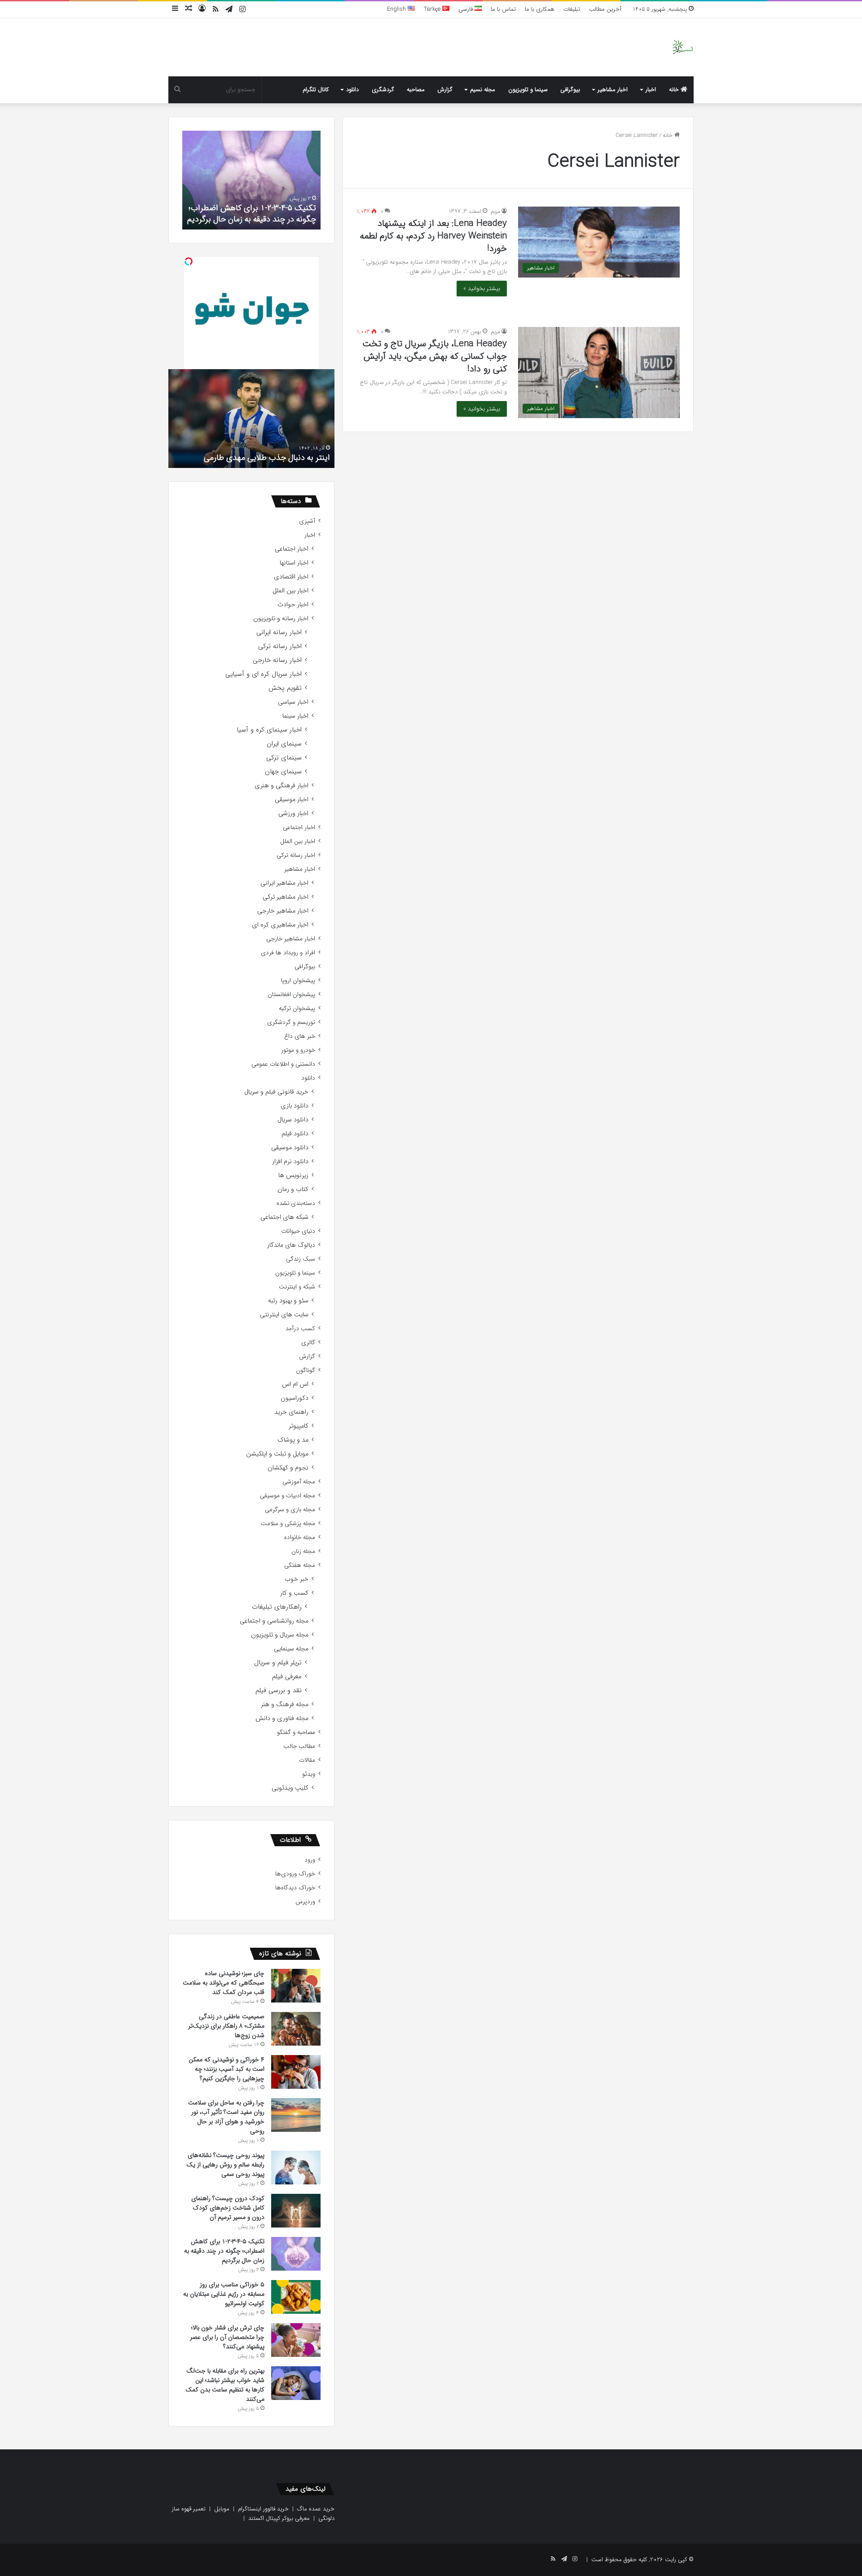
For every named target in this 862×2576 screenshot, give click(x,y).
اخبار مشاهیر (613, 90)
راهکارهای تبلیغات (277, 1607)
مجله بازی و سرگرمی (290, 1510)
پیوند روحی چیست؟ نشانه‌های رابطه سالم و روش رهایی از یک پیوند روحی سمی (225, 2165)
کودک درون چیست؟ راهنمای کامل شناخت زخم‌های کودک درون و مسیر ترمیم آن (228, 2208)
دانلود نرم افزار (290, 1162)
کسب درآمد (300, 1329)
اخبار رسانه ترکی (280, 646)
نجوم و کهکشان (288, 1468)
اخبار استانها (294, 563)
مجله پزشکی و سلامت (288, 1524)
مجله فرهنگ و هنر (285, 1705)
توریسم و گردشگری (291, 1022)
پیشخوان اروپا (298, 981)
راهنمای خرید (291, 1412)
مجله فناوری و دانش (282, 1718)
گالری (308, 1343)
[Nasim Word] (683, 47)
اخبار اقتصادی (291, 577)
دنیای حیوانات (298, 1231)
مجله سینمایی (291, 1649)
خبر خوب (297, 1579)
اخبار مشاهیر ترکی (286, 897)
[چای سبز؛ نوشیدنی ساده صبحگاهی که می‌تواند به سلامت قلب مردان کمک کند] (296, 1986)
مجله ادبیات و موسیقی (288, 1496)
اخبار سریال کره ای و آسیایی (264, 674)
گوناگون (306, 1370)
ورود (310, 1860)
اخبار (651, 90)
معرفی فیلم (287, 1677)
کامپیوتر (299, 1426)
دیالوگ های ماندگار (291, 1245)
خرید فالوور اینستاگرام (263, 2509)
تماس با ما (503, 9)
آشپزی (307, 521)
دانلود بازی (295, 1106)
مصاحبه (416, 90)
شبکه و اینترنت (297, 1287)
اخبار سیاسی (293, 702)
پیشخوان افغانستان (291, 995)
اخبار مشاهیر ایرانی (284, 883)
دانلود (352, 90)
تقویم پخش (285, 688)
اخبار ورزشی (293, 814)
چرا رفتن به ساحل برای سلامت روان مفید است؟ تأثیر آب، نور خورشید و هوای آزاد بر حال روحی (226, 2117)
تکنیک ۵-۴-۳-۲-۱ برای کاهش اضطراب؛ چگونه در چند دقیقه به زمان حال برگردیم (252, 214)
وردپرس (305, 1902)
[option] (251, 180)
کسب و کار (294, 1593)
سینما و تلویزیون (528, 90)
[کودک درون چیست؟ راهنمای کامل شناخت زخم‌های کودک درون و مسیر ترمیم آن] (296, 2211)
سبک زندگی (301, 1259)
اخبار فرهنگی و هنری (281, 786)
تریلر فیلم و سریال (278, 1663)
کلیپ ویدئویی (290, 1788)
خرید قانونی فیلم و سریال (276, 1092)
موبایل (222, 2509)
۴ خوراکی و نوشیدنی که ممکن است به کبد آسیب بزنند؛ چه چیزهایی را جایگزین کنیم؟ (226, 2069)
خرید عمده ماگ (316, 2509)
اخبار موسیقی (292, 800)
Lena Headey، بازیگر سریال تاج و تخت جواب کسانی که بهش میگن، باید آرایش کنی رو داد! (435, 356)
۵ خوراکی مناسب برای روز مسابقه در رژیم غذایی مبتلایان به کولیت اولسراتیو (224, 2294)
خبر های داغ (300, 1036)
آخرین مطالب (605, 9)
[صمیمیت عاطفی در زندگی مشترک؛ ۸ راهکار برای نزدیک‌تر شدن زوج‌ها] (296, 2029)
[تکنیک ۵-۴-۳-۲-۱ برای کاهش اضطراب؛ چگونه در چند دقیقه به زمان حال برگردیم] (296, 2254)
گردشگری (383, 90)
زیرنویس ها (293, 1176)
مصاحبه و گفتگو (296, 1732)
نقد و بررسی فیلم (279, 1691)
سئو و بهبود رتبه (288, 1301)
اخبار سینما (295, 716)
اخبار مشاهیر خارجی (283, 911)
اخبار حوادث (293, 605)
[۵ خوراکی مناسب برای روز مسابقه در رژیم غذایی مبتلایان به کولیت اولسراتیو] (296, 2297)
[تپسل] (189, 261)
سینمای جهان (283, 772)
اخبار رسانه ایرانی (279, 633)
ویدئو (309, 1774)
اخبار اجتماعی (292, 549)
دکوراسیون (295, 1398)
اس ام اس (295, 1384)
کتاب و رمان (293, 1189)
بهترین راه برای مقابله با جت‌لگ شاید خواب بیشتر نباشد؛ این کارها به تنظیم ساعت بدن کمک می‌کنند (225, 2385)
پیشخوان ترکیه (297, 1008)
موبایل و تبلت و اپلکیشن (277, 1454)
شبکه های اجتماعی (284, 1217)
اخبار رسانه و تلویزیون (281, 619)
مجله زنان (303, 1551)
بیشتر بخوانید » (482, 289)
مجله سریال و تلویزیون (280, 1635)
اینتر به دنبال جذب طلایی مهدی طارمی (267, 458)
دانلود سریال (293, 1120)
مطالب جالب (299, 1746)
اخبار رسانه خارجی (277, 660)
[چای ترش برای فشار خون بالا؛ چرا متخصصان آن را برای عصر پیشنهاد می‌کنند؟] (296, 2340)
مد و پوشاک (293, 1440)
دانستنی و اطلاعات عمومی (283, 1064)
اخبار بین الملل (290, 591)
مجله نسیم (483, 90)
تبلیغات (572, 9)
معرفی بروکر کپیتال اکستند (279, 2518)
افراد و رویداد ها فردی (288, 953)
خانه (675, 90)
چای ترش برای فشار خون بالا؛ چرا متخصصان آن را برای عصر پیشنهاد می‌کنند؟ (227, 2337)
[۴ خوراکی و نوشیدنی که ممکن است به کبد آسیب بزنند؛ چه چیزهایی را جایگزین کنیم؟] (296, 2072)
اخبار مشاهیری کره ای (280, 925)
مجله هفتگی (300, 1565)
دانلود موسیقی (290, 1148)
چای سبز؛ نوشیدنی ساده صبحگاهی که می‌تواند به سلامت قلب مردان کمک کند (224, 1983)
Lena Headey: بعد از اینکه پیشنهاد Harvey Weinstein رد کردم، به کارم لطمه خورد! (433, 236)
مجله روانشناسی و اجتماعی (274, 1621)
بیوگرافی (570, 90)
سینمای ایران (284, 744)
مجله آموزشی (299, 1482)
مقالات (307, 1760)
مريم (495, 211)
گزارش (445, 90)
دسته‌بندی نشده (296, 1203)
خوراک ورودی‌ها (295, 1874)
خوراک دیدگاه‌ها (295, 1888)
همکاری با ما (540, 9)
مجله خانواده (300, 1537)
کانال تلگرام (316, 90)
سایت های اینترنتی (284, 1315)
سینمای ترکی (284, 758)
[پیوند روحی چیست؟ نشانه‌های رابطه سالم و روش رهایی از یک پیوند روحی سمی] (296, 2168)
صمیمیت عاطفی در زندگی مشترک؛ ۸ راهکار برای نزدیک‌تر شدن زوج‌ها (226, 2026)
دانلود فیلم (295, 1134)
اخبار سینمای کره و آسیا (269, 730)
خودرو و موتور (298, 1050)
